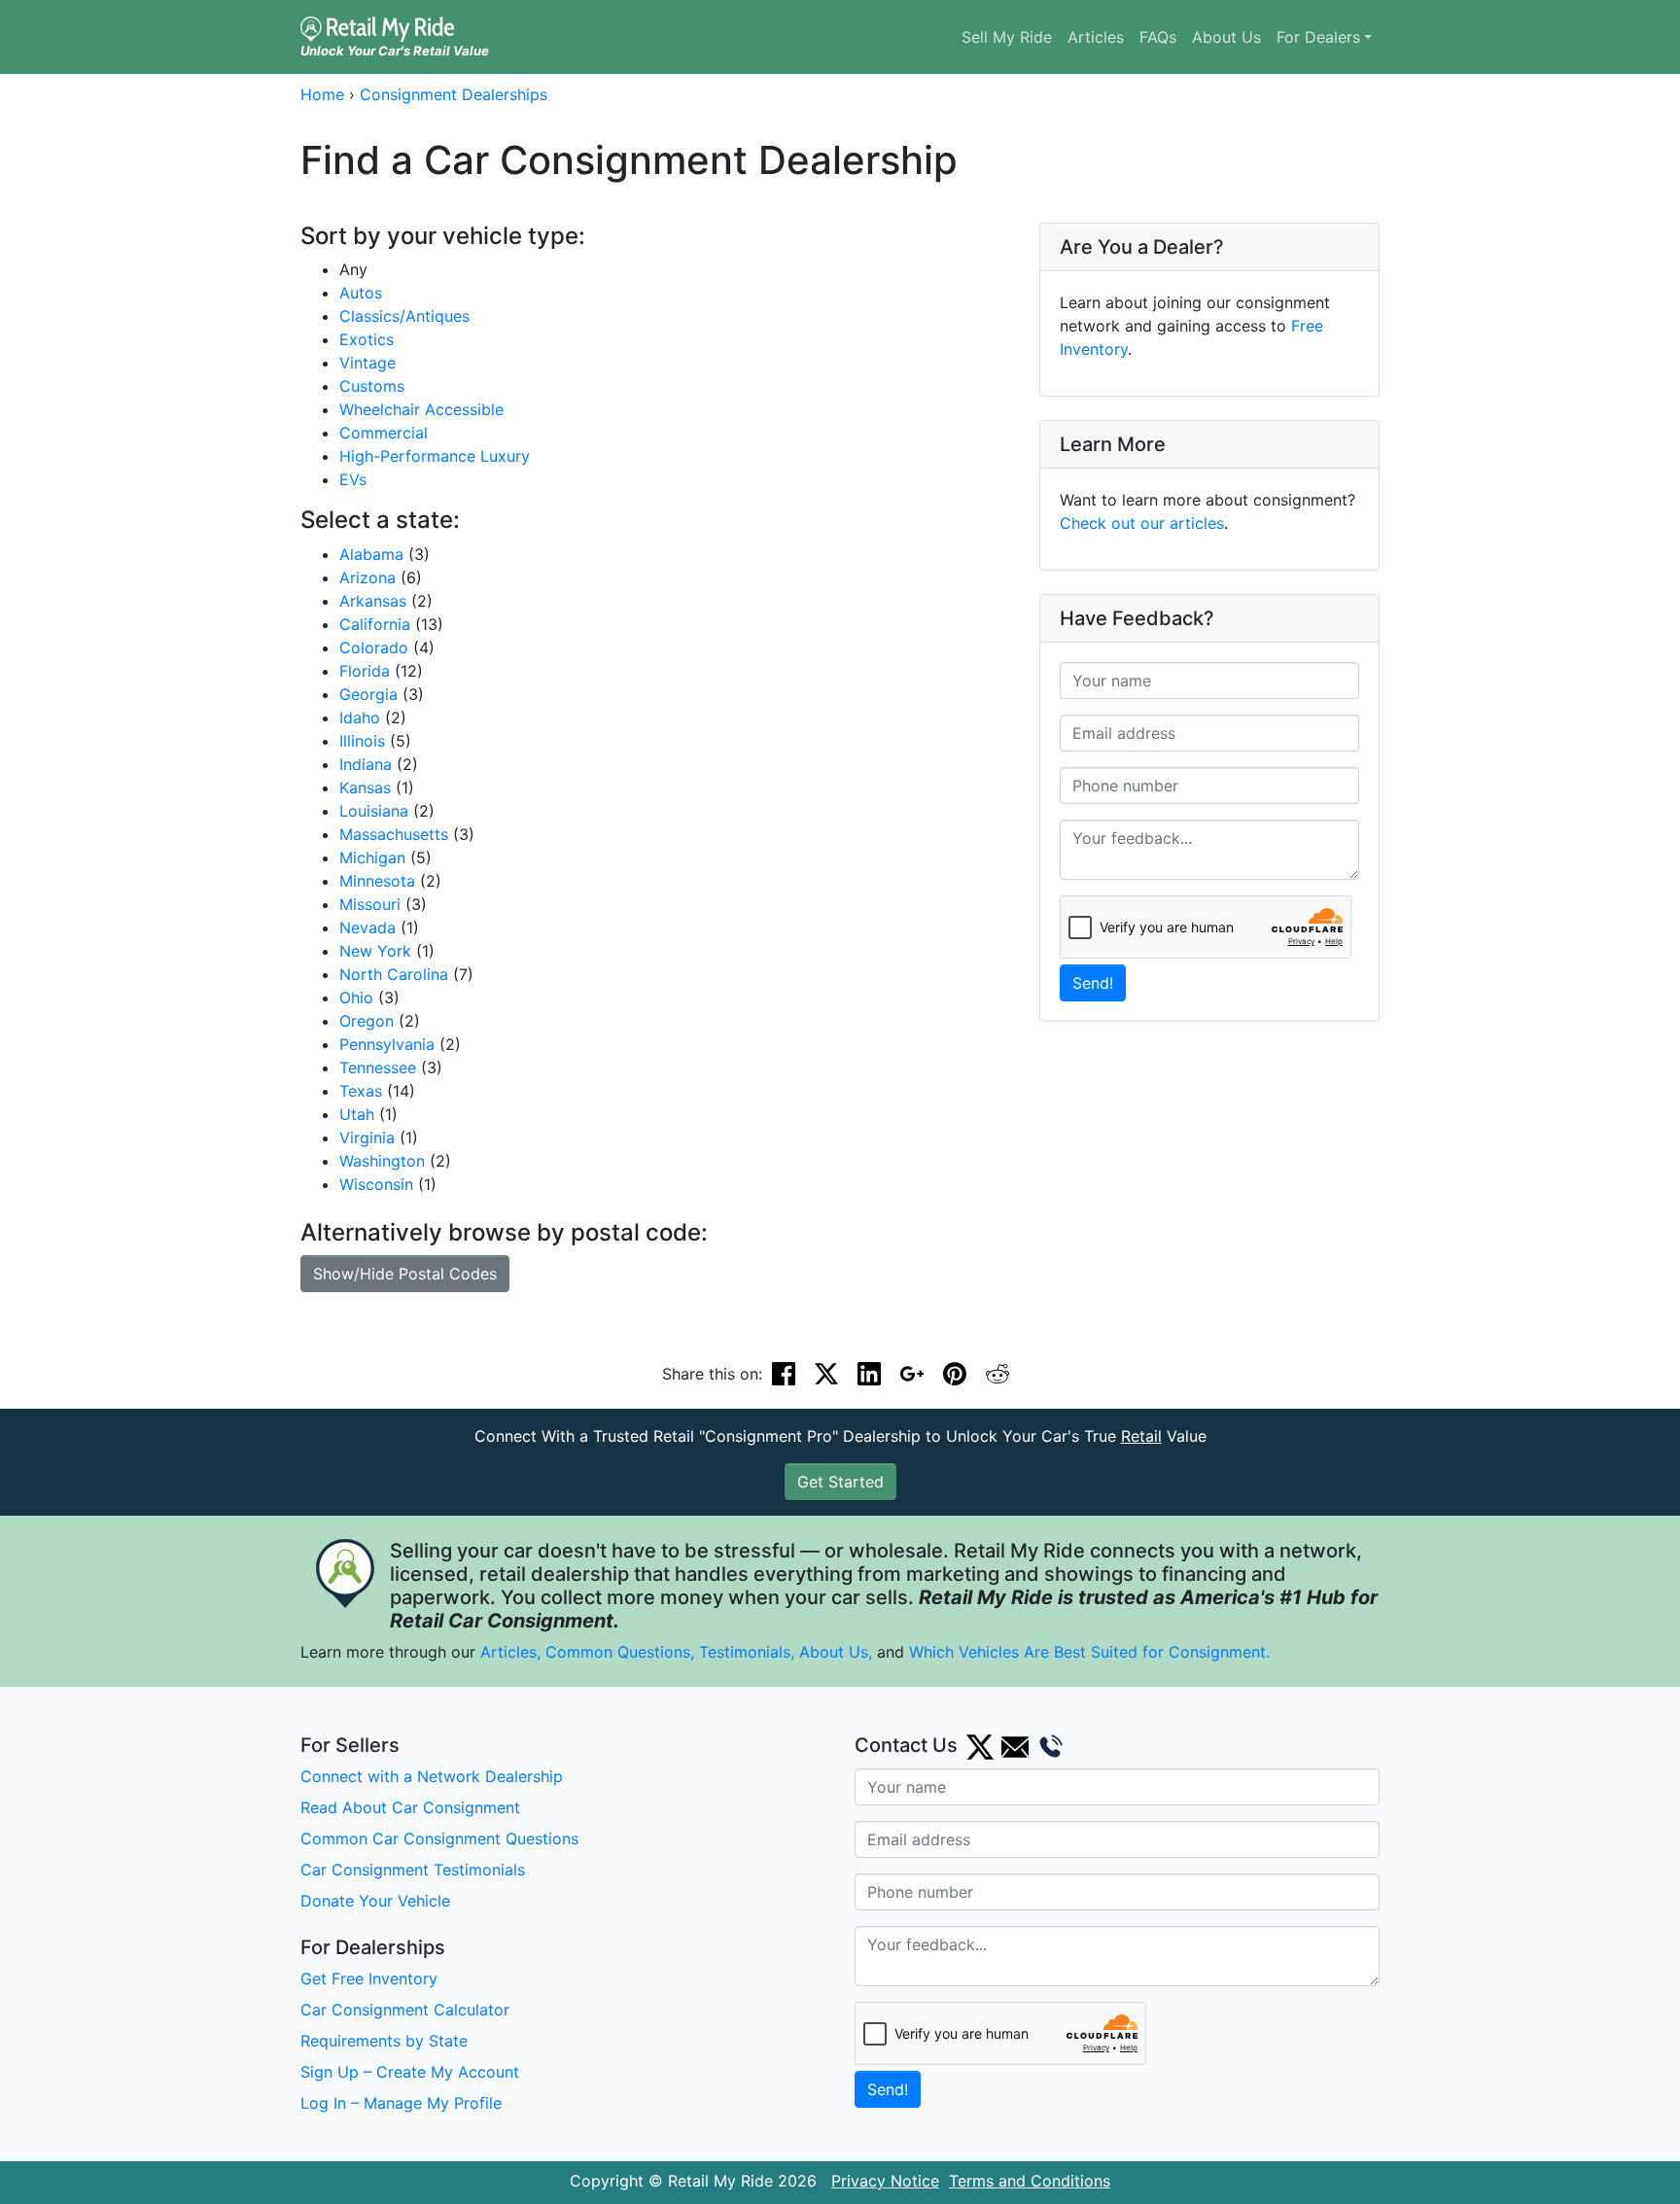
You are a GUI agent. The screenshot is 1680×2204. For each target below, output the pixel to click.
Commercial (384, 433)
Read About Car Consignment (410, 1807)
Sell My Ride (1007, 37)
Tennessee (378, 1067)
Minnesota (377, 881)
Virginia (367, 1137)
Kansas (365, 787)
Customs (372, 386)
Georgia (368, 694)
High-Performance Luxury (435, 456)
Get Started (840, 1482)
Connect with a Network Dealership (432, 1776)
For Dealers (1318, 37)
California (375, 624)
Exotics (367, 339)
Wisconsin (376, 1184)
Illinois (362, 741)
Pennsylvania (387, 1044)
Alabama (371, 554)
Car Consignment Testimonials (413, 1870)
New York (375, 951)
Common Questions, (620, 1652)
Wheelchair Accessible (421, 409)
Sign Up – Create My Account (410, 2072)
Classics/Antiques (404, 316)
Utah (357, 1114)
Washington (382, 1161)
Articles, (510, 1652)
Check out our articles (1142, 523)
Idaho (360, 717)
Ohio (356, 997)
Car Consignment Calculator (405, 2010)
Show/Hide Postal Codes (405, 1274)
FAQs (1158, 37)
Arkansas (373, 601)
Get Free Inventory (369, 1978)
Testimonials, (749, 1652)
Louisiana (374, 811)
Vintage (367, 363)
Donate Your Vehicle (375, 1901)
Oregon (367, 1021)
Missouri (370, 904)
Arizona (367, 577)
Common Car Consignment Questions (439, 1838)
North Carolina (394, 974)
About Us (1226, 37)
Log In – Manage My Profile (401, 2103)
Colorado (374, 647)
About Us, (836, 1652)
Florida (365, 671)
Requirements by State (384, 2041)
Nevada (367, 927)
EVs (353, 479)
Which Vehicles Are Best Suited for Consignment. (1089, 1652)
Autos (361, 293)
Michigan (372, 857)
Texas (361, 1091)
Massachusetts (394, 834)
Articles (1096, 37)
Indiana (366, 764)
